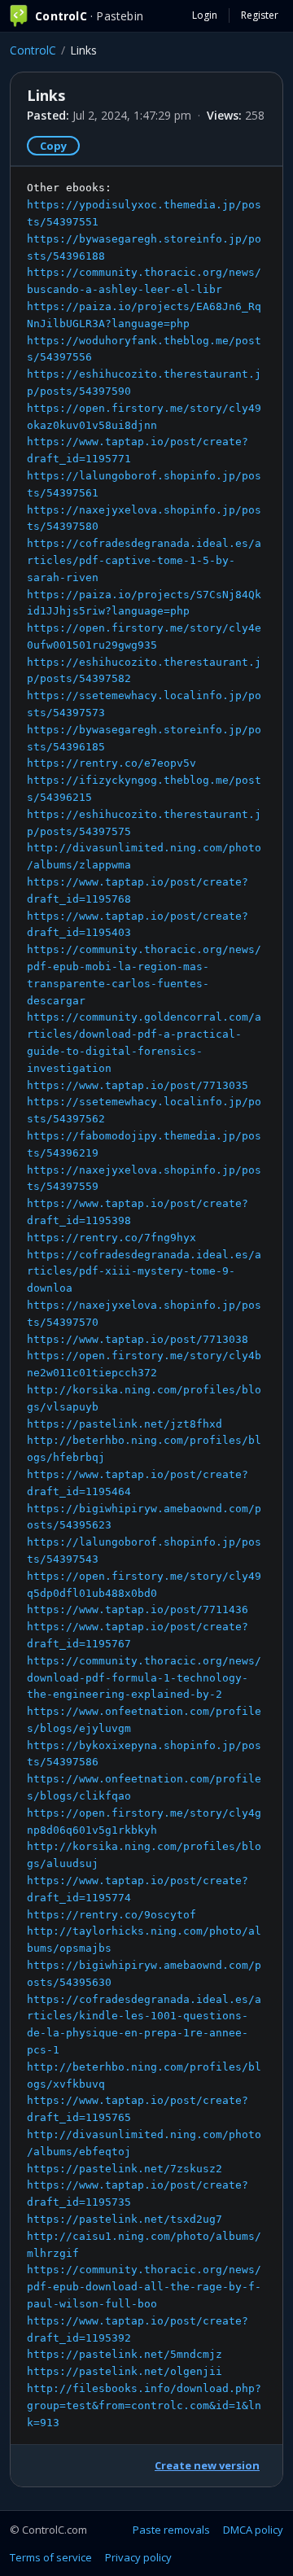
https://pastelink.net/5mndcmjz (125, 2354)
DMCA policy (253, 2530)
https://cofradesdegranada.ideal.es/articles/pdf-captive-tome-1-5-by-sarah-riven (144, 560)
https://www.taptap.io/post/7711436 (138, 1609)
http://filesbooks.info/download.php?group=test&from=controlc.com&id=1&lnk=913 (144, 2405)
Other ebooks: (144, 1305)
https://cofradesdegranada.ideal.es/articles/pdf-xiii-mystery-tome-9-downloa (144, 1272)
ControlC (33, 50)
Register (260, 15)
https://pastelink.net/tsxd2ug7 (125, 2219)
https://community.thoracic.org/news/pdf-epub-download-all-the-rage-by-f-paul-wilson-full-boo (144, 2287)
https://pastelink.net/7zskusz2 (125, 2169)
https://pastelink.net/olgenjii (125, 2371)
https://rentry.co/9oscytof (112, 1915)
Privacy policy (138, 2557)
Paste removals (171, 2530)
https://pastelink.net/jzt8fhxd (125, 1424)
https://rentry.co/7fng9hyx (112, 1238)
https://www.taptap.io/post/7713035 (138, 1085)
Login (205, 15)
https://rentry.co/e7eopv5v (112, 763)
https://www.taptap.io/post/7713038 (138, 1339)
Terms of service (51, 2557)
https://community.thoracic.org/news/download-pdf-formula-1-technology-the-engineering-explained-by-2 (144, 1678)
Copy (53, 146)
